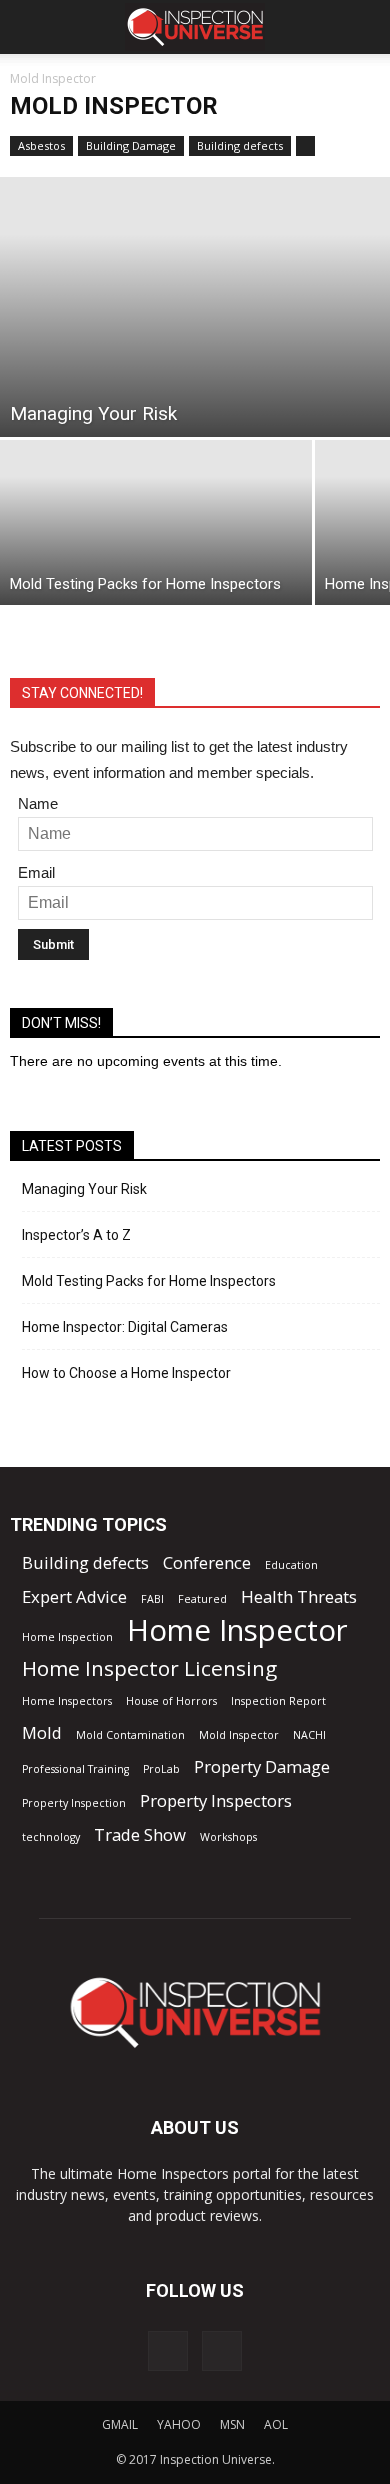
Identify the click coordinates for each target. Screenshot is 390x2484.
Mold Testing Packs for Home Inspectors (149, 1281)
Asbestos (41, 145)
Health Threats (299, 1596)
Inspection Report (278, 1701)
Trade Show (140, 1834)
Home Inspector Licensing (149, 1668)
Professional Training (75, 1769)
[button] (362, 27)
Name (38, 803)
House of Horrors (171, 1701)
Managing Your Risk (84, 1189)
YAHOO (179, 2424)
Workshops (228, 1837)
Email (36, 872)
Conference (207, 1562)
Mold (42, 1732)
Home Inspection (67, 1637)
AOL (276, 2424)
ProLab (161, 1769)
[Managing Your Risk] (195, 307)
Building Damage (131, 145)
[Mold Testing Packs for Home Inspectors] (156, 522)
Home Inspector (237, 1630)
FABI (152, 1599)
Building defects (240, 145)
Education (291, 1565)
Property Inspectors (216, 1800)
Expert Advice (74, 1596)
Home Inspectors (67, 1701)
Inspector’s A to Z (76, 1235)
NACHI (309, 1735)
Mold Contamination (130, 1735)
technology (51, 1837)
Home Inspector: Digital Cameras (125, 1327)
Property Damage (262, 1766)
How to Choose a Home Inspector (126, 1373)
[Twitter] (222, 2351)
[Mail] (168, 2351)
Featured (202, 1599)
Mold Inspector (239, 1735)
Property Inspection (74, 1803)
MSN (232, 2424)
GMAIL (120, 2424)
